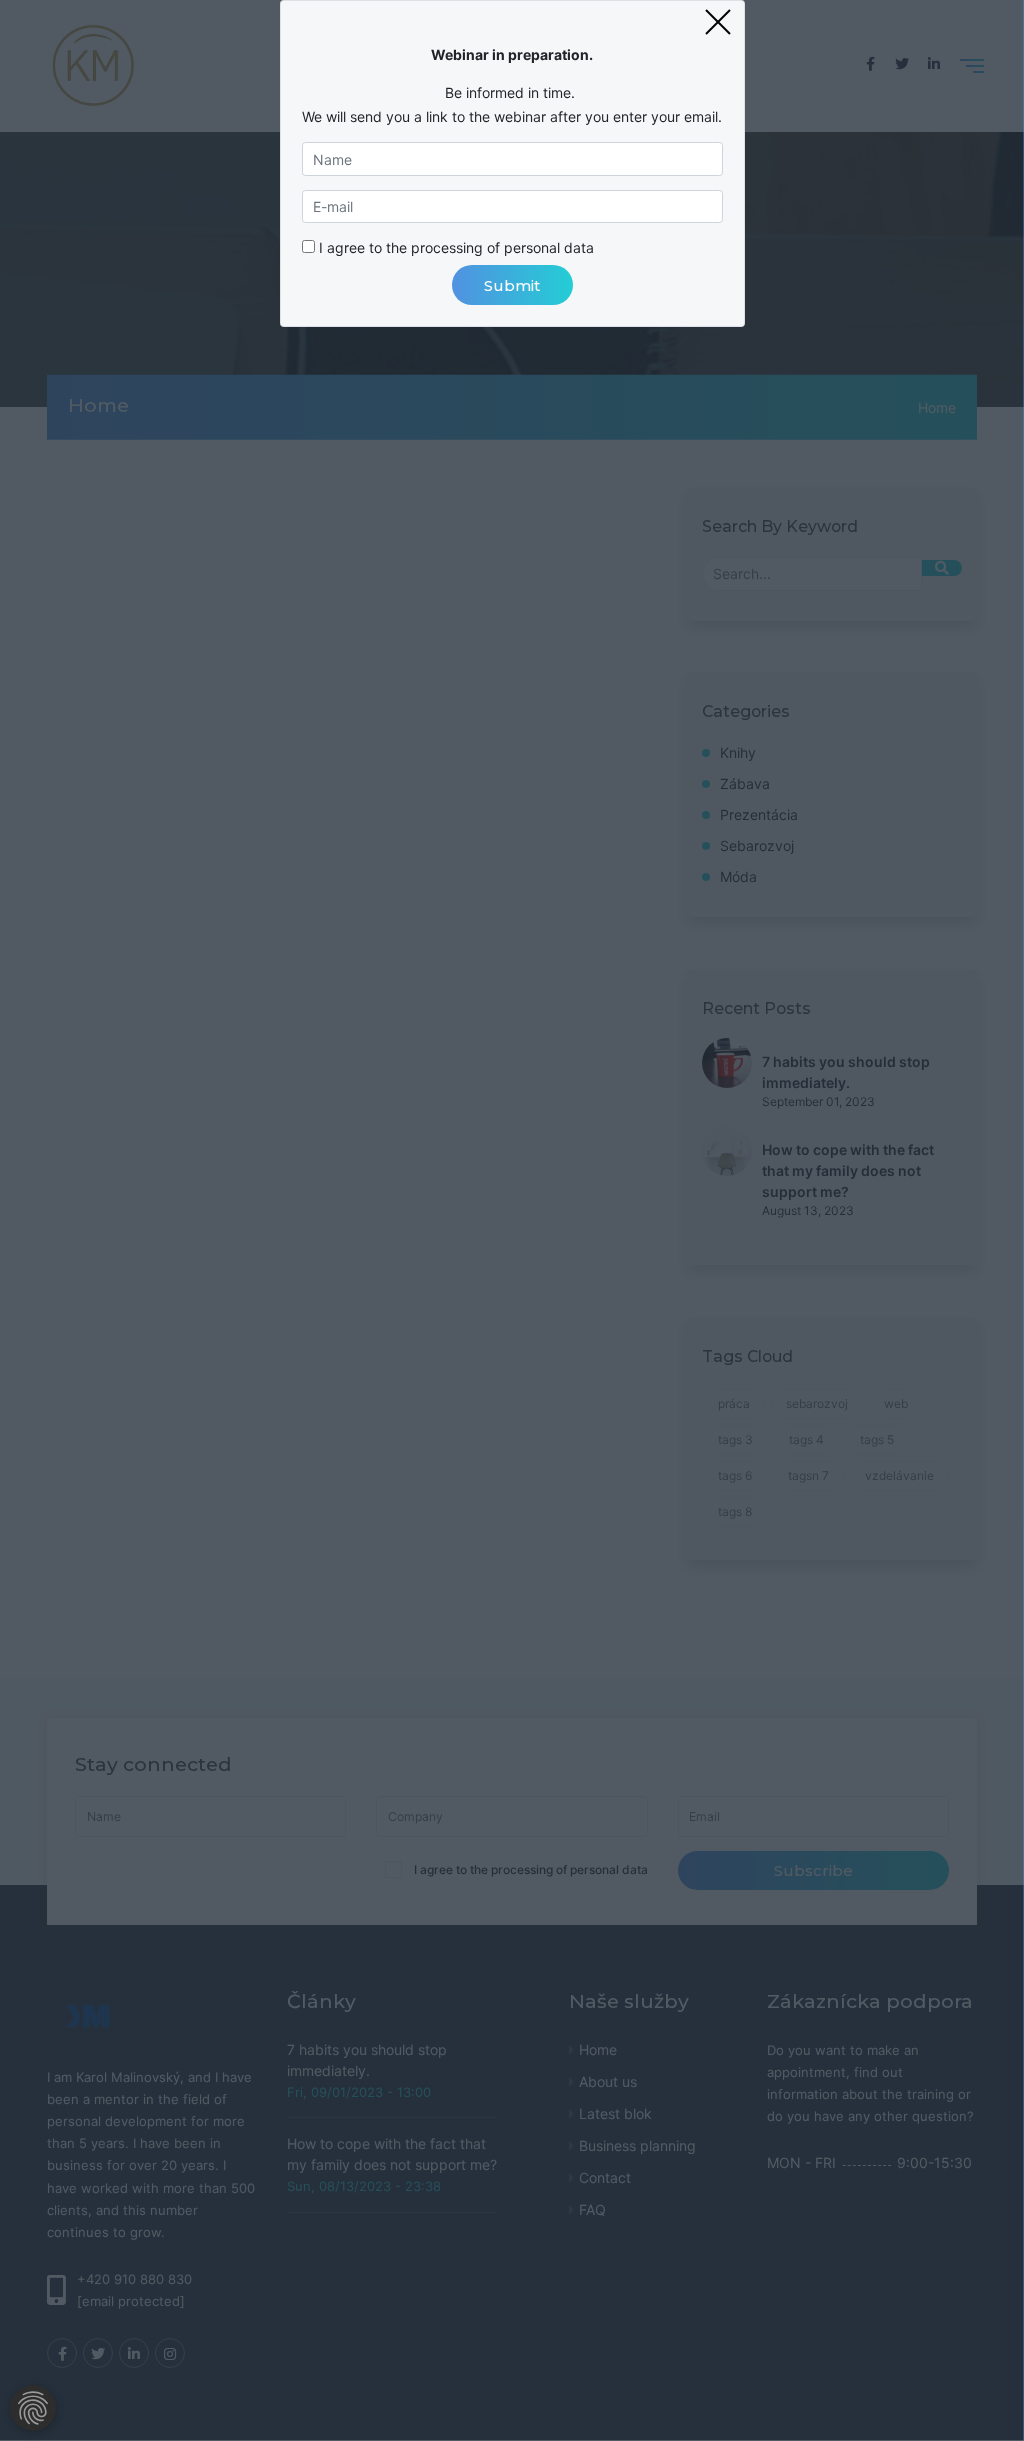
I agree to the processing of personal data (456, 247)
